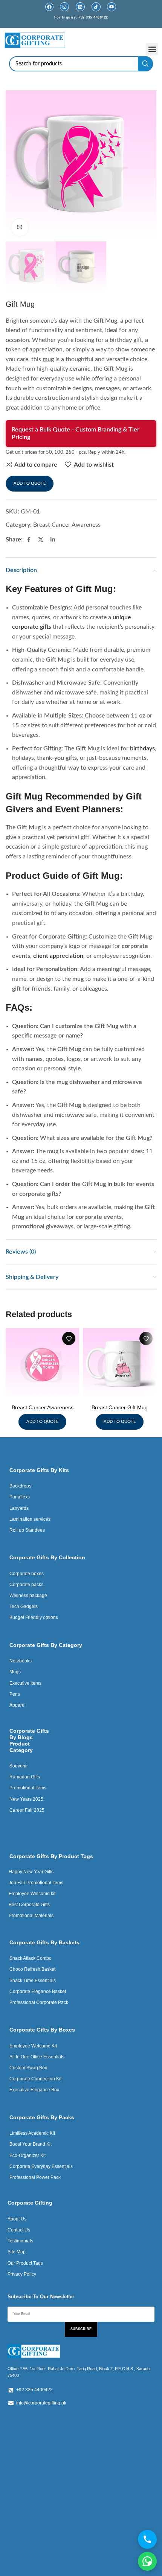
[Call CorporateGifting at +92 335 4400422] (147, 2539)
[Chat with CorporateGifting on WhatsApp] (147, 2561)
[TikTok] (96, 7)
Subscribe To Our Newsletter (41, 2297)
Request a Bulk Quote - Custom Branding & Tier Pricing (76, 433)
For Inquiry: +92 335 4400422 (81, 17)
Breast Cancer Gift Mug (120, 1407)
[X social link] (41, 540)
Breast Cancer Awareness (67, 525)
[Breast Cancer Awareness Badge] (42, 1365)
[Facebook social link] (29, 540)
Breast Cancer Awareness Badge (43, 1411)
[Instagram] (64, 7)
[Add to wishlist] (69, 1338)
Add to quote (30, 483)
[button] (152, 49)
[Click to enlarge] (20, 227)
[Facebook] (49, 7)
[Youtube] (112, 7)
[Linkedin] (80, 7)
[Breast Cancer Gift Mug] (120, 1365)
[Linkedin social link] (53, 540)
